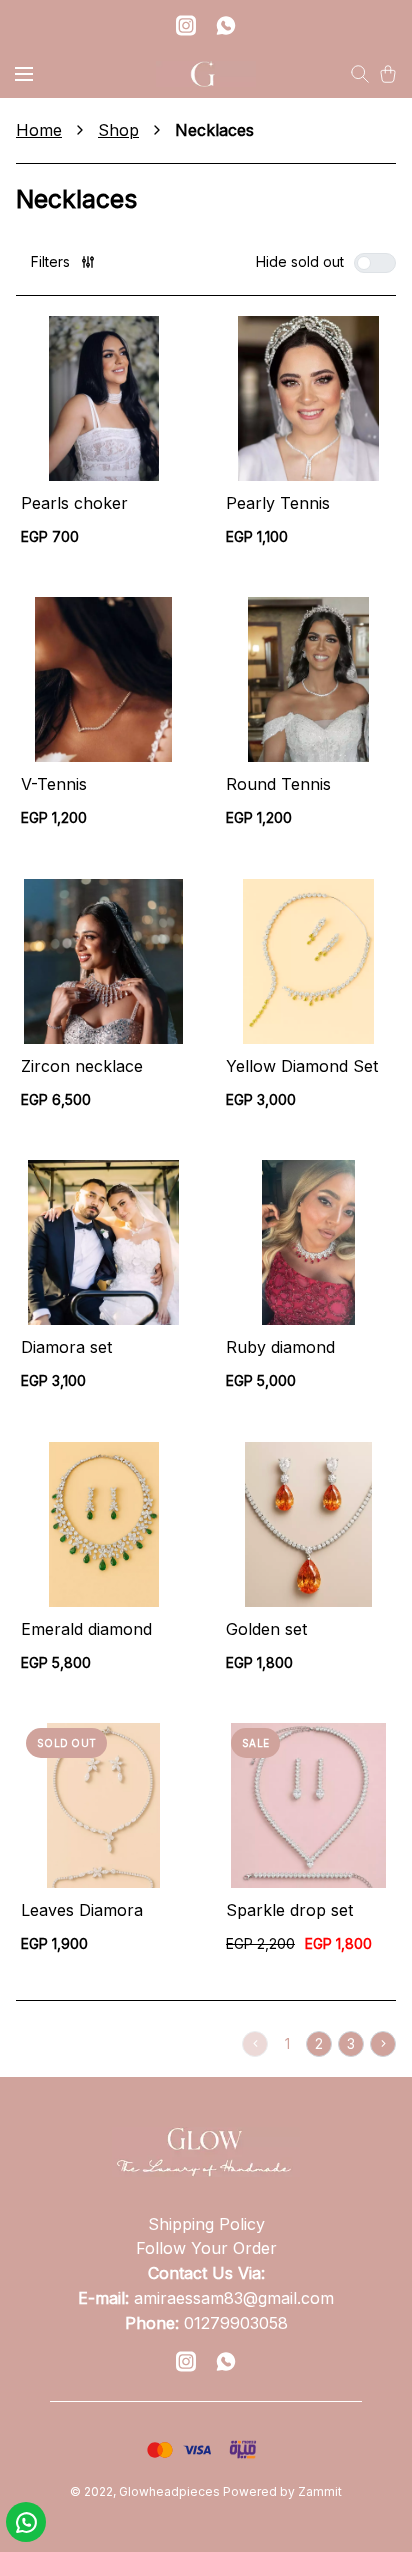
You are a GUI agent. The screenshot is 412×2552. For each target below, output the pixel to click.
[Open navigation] (24, 74)
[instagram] (186, 25)
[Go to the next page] (383, 2044)
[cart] (388, 74)
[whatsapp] (226, 25)
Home (39, 130)
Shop (118, 130)
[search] (360, 74)
